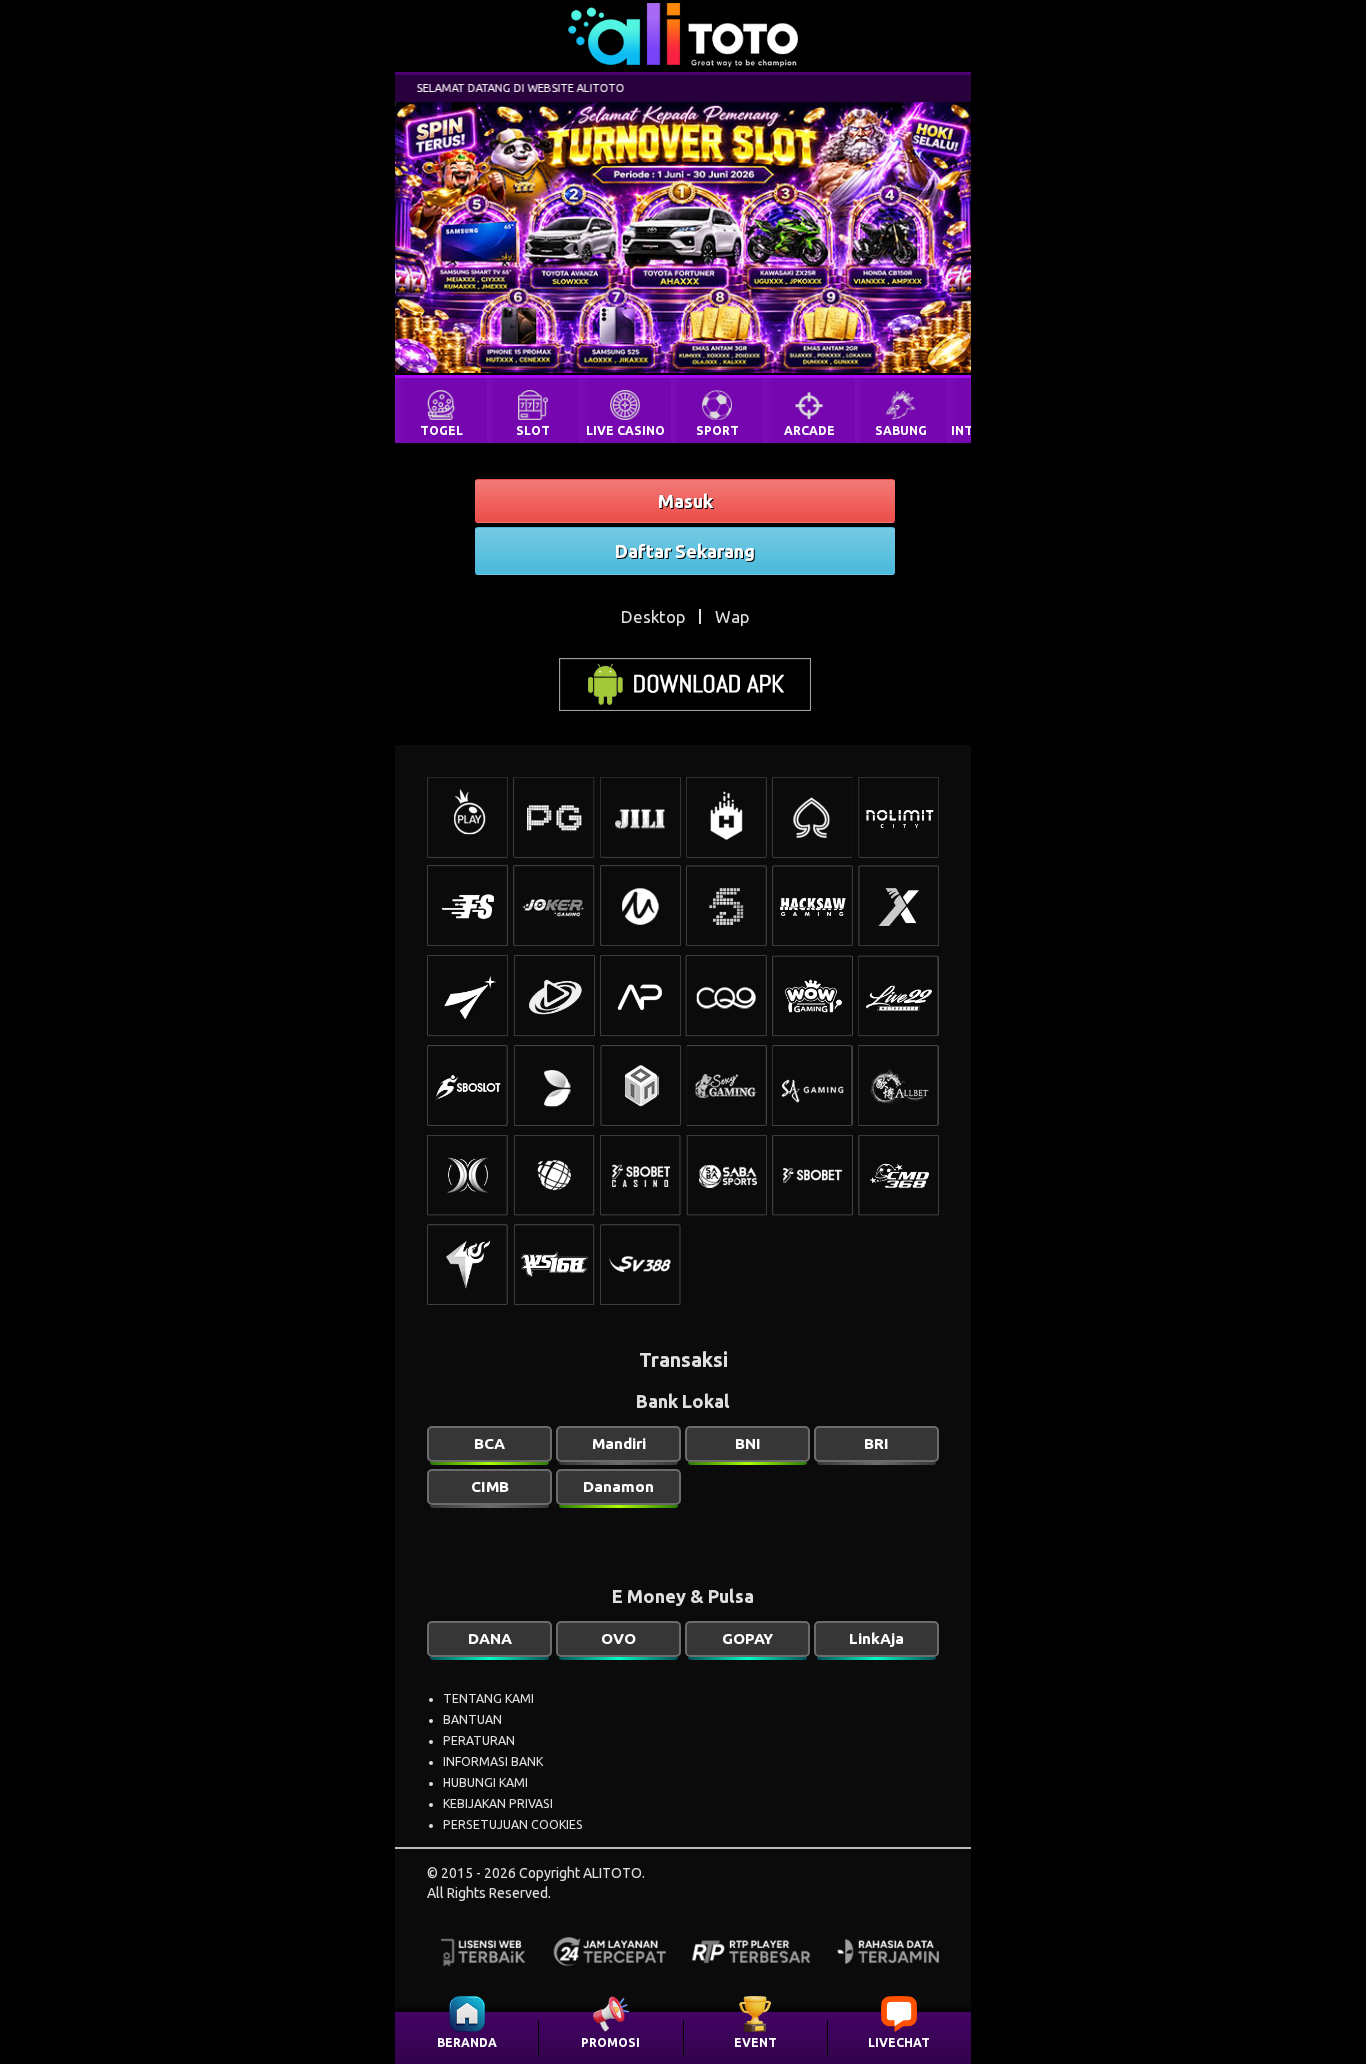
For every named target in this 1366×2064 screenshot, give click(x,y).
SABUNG (901, 430)
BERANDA (467, 2042)
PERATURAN (479, 1740)
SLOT (533, 430)
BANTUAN (472, 1719)
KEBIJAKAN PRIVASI (498, 1803)
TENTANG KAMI (488, 1698)
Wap (732, 616)
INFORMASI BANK (493, 1761)
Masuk (685, 501)
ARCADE (809, 430)
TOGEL (441, 430)
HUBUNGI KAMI (485, 1782)
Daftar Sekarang (685, 551)
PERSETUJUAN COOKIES (513, 1824)
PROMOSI (610, 2042)
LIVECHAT (899, 2042)
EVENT (755, 2042)
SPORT (717, 430)
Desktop (653, 616)
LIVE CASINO (625, 430)
